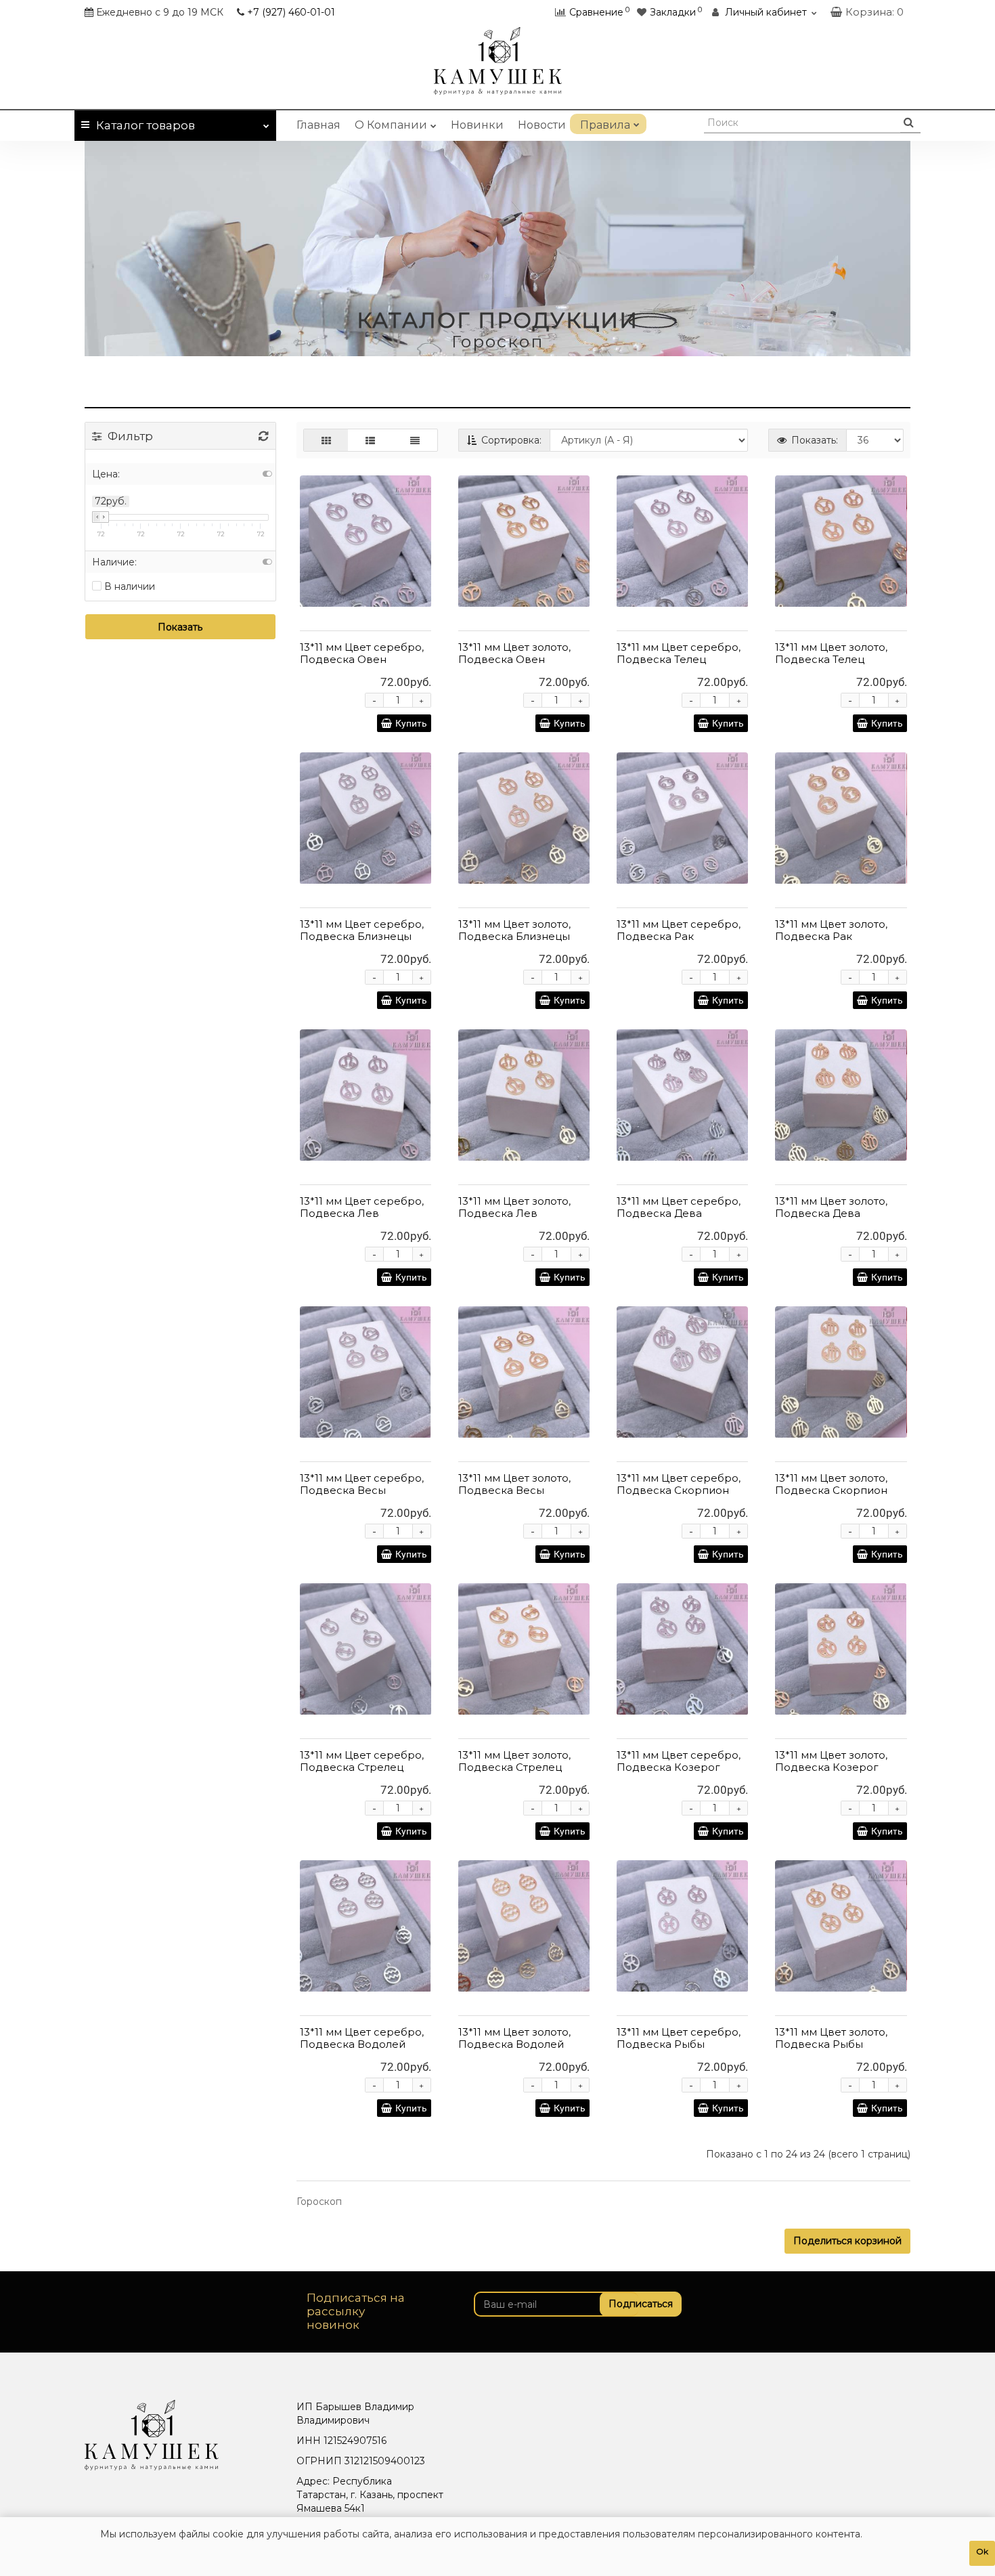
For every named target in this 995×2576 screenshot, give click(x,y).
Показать (180, 627)
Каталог (146, 125)
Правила (605, 125)
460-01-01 (291, 12)
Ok (982, 2551)
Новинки (477, 125)
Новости (542, 125)
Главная (318, 125)
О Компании (391, 125)
